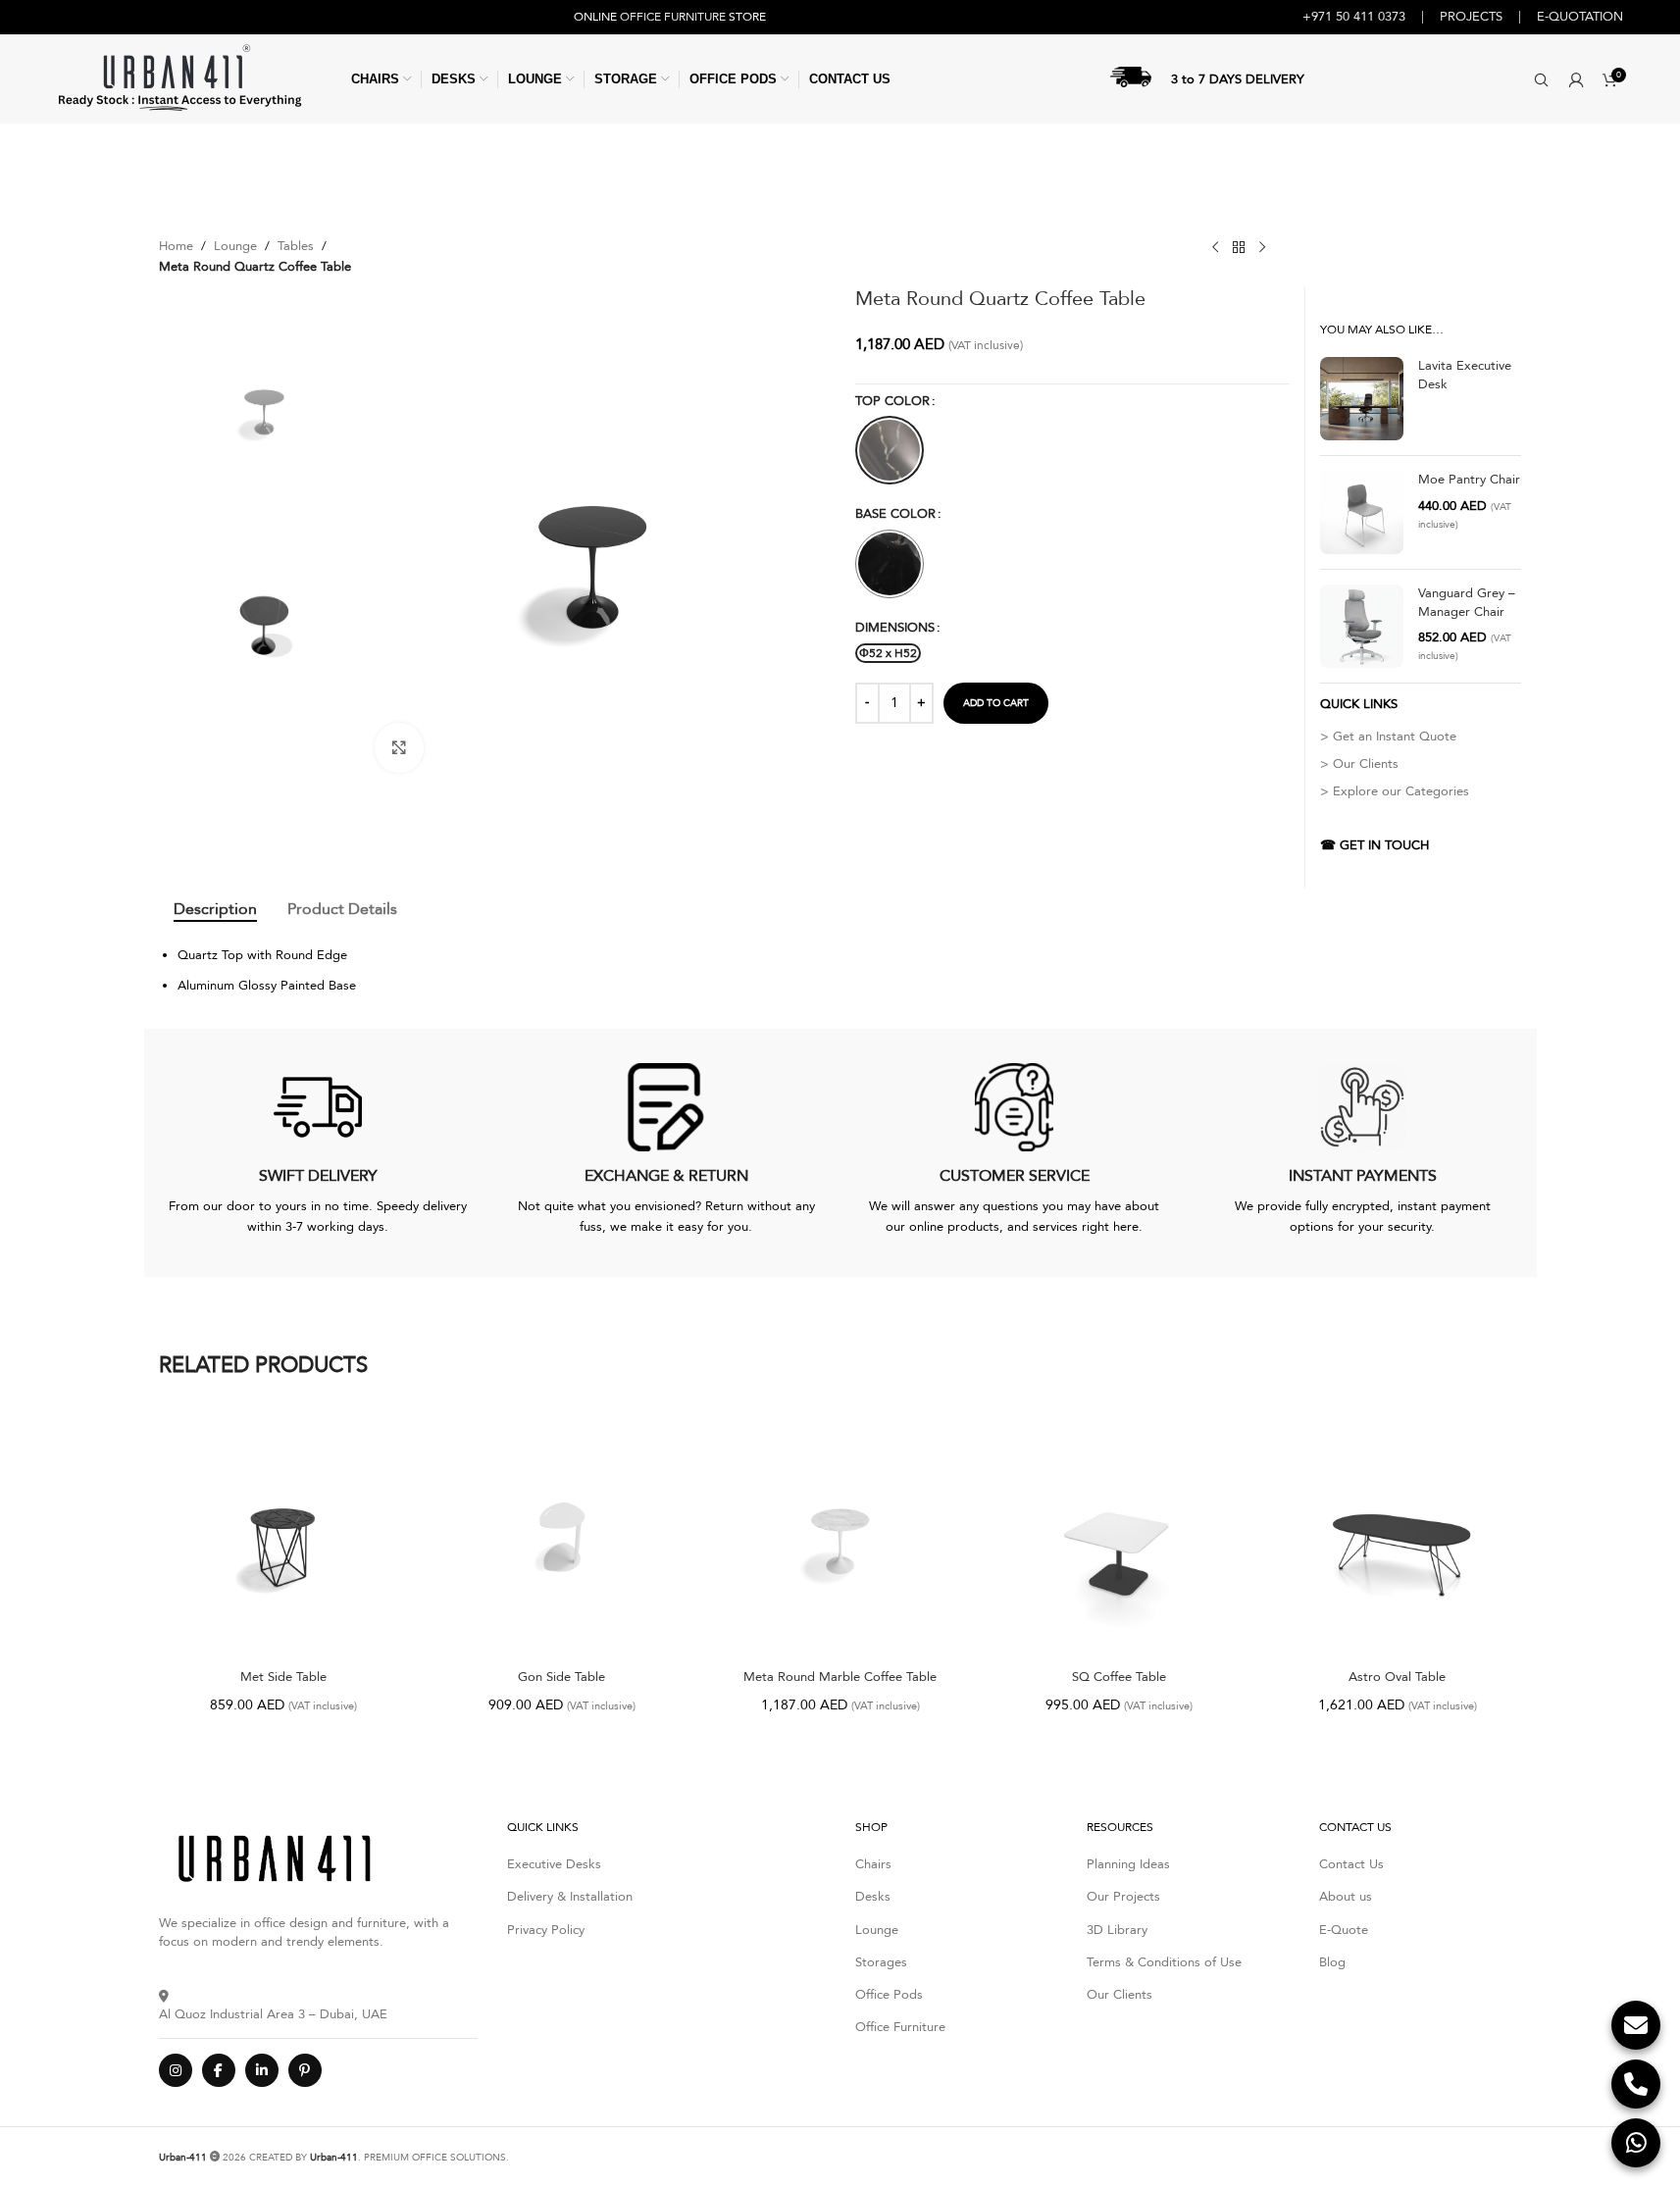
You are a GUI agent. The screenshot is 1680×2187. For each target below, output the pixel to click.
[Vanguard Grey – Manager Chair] (1362, 626)
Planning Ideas (1128, 1864)
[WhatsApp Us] (1636, 2143)
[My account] (1576, 79)
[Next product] (1262, 248)
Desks (873, 1897)
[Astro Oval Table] (1398, 1535)
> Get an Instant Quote (1388, 737)
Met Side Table (283, 1677)
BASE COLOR (895, 514)
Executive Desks (554, 1864)
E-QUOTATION (1580, 17)
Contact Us (1351, 1864)
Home (176, 246)
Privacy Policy (546, 1930)
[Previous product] (1215, 248)
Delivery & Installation (570, 1897)
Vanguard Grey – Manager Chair (1467, 602)
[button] (1541, 79)
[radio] (890, 450)
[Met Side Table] (283, 1535)
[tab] (215, 909)
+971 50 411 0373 (1354, 17)
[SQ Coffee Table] (1119, 1535)
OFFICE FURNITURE (673, 17)
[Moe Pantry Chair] (1362, 512)
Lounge (235, 246)
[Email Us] (1636, 2025)
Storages (881, 1962)
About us (1346, 1897)
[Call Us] (1636, 2084)
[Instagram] (176, 2070)
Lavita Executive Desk (1465, 375)
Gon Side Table (561, 1677)
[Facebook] (219, 2070)
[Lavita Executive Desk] (1362, 399)
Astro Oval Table (1397, 1677)
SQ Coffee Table (1119, 1677)
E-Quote (1344, 1930)
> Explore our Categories (1395, 791)
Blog (1332, 1962)
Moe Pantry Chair (1469, 480)
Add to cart (996, 703)
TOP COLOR (892, 401)
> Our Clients (1359, 764)
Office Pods (889, 1995)
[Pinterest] (305, 2070)
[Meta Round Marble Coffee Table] (840, 1535)
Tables (296, 246)
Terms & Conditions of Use (1164, 1962)
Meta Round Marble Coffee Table (840, 1677)
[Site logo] (179, 78)
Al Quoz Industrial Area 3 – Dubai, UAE (273, 2014)
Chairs (873, 1864)
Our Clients (1120, 1995)
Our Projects (1123, 1897)
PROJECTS (1471, 17)
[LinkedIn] (262, 2070)
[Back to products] (1239, 248)
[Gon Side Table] (562, 1535)
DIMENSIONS (895, 628)
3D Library (1117, 1930)
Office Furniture (900, 2027)
